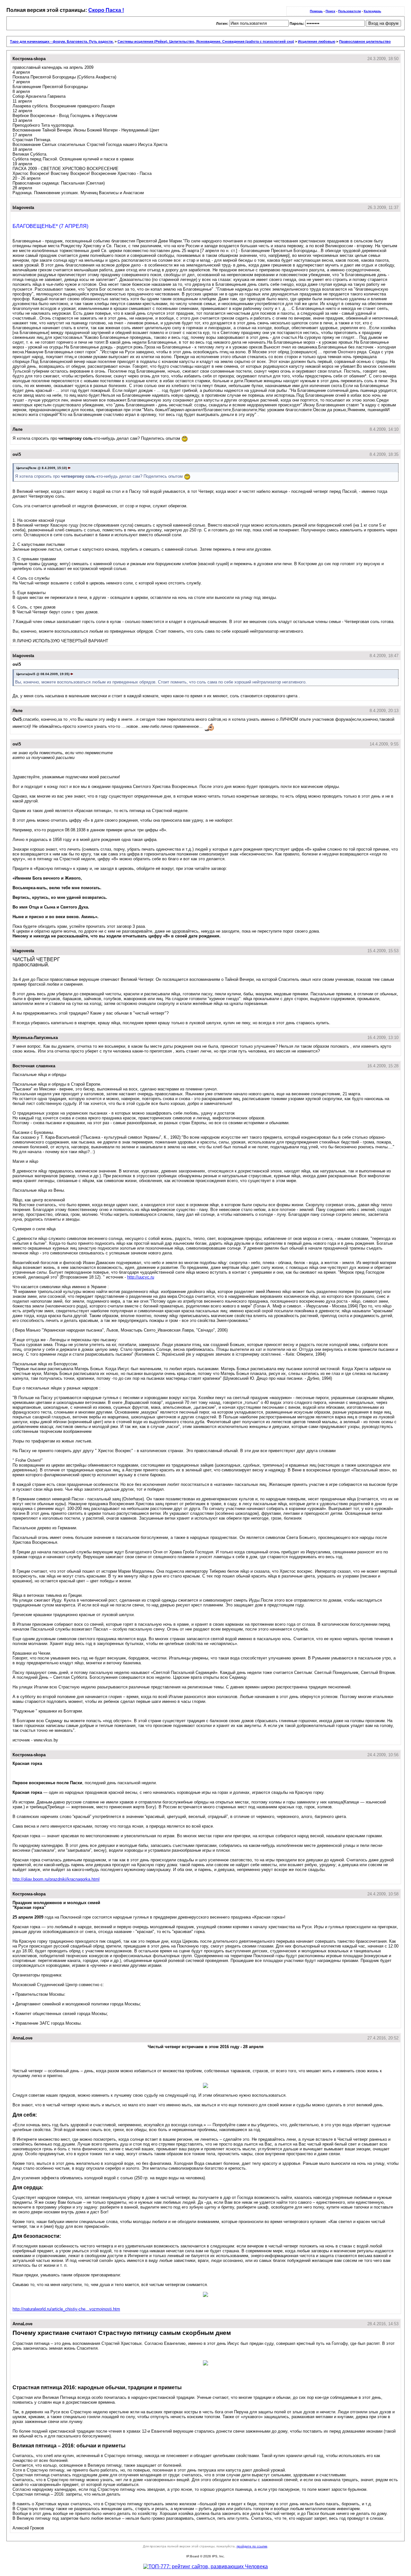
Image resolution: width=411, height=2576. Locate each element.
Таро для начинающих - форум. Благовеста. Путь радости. (62, 41)
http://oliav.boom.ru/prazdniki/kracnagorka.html (56, 1879)
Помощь (316, 11)
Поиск (330, 11)
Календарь (372, 11)
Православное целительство (365, 41)
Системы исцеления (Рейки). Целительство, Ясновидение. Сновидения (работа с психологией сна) (206, 41)
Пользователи (350, 11)
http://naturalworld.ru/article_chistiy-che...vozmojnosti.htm (66, 2309)
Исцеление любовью (317, 41)
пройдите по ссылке (252, 2546)
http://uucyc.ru (141, 1277)
